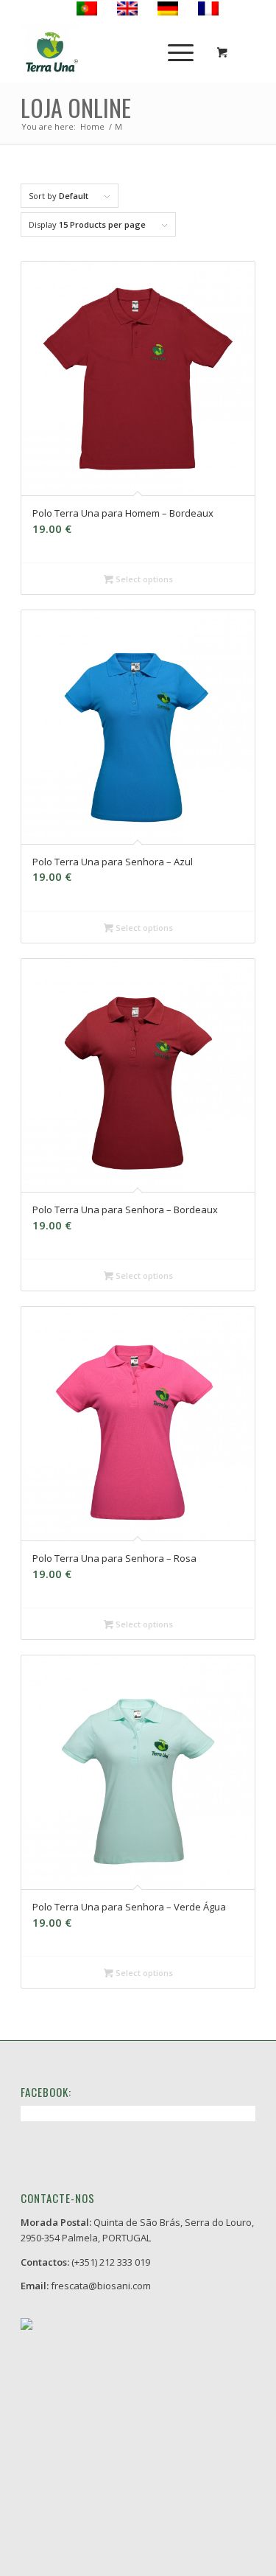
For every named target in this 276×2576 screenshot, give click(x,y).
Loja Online (76, 107)
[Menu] (173, 52)
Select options (143, 579)
